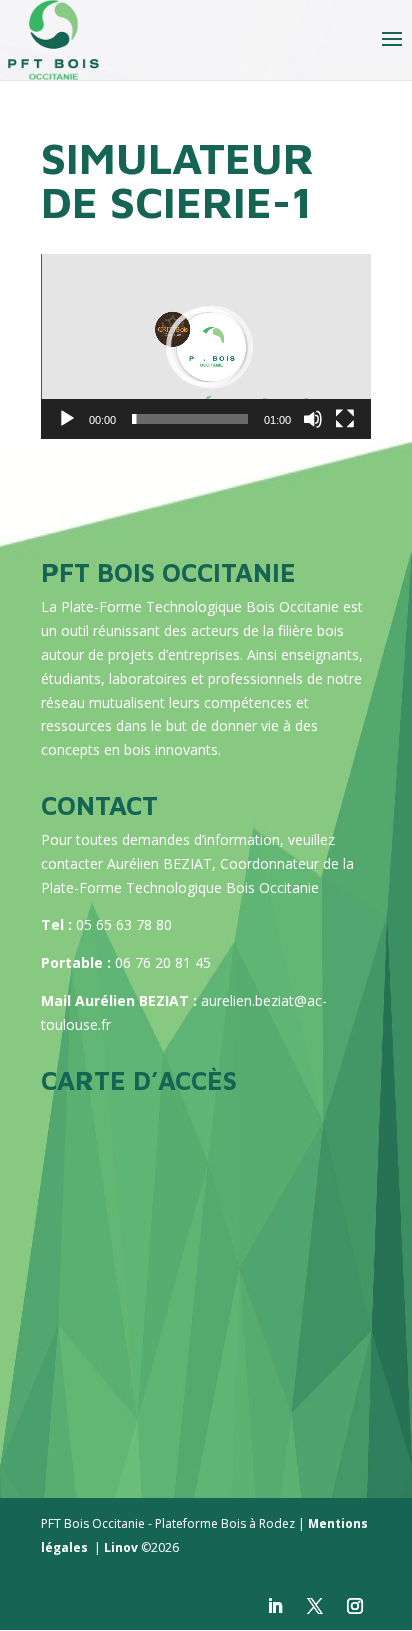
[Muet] (313, 419)
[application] (206, 346)
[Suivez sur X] (315, 1606)
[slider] (190, 419)
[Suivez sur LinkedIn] (275, 1606)
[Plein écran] (345, 419)
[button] (206, 347)
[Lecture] (67, 419)
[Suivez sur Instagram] (355, 1606)
